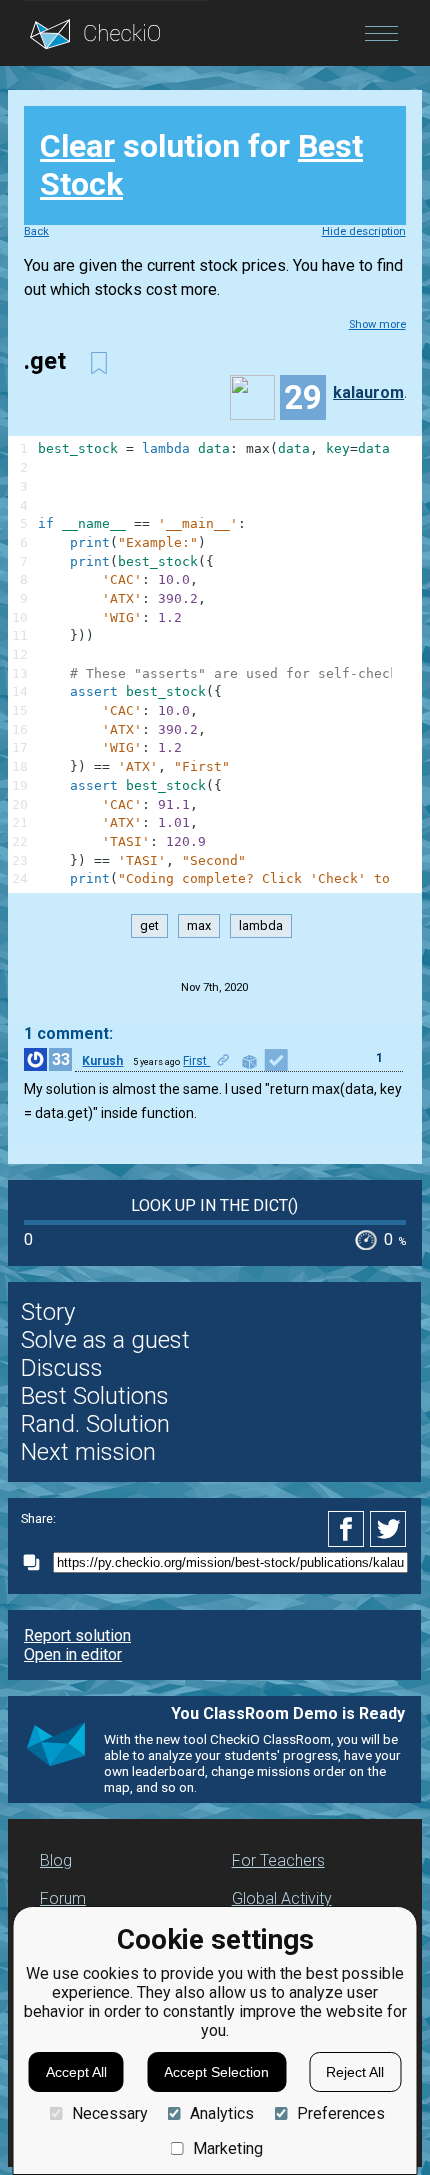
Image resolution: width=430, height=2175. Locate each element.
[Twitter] (389, 1529)
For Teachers (278, 1860)
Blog (56, 1860)
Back (36, 231)
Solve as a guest (105, 1340)
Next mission (88, 1452)
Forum (63, 1898)
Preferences (340, 2113)
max (199, 925)
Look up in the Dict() (214, 1205)
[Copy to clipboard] (37, 1562)
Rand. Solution (95, 1424)
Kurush (102, 1061)
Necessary (109, 2113)
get (149, 925)
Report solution (77, 1635)
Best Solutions (95, 1396)
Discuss (62, 1368)
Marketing (228, 2148)
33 (61, 1059)
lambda (261, 925)
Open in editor (73, 1654)
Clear (77, 146)
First (196, 1061)
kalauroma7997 (377, 392)
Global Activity (282, 1898)
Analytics (222, 2113)
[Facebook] (349, 1529)
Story (48, 1312)
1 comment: (68, 1033)
